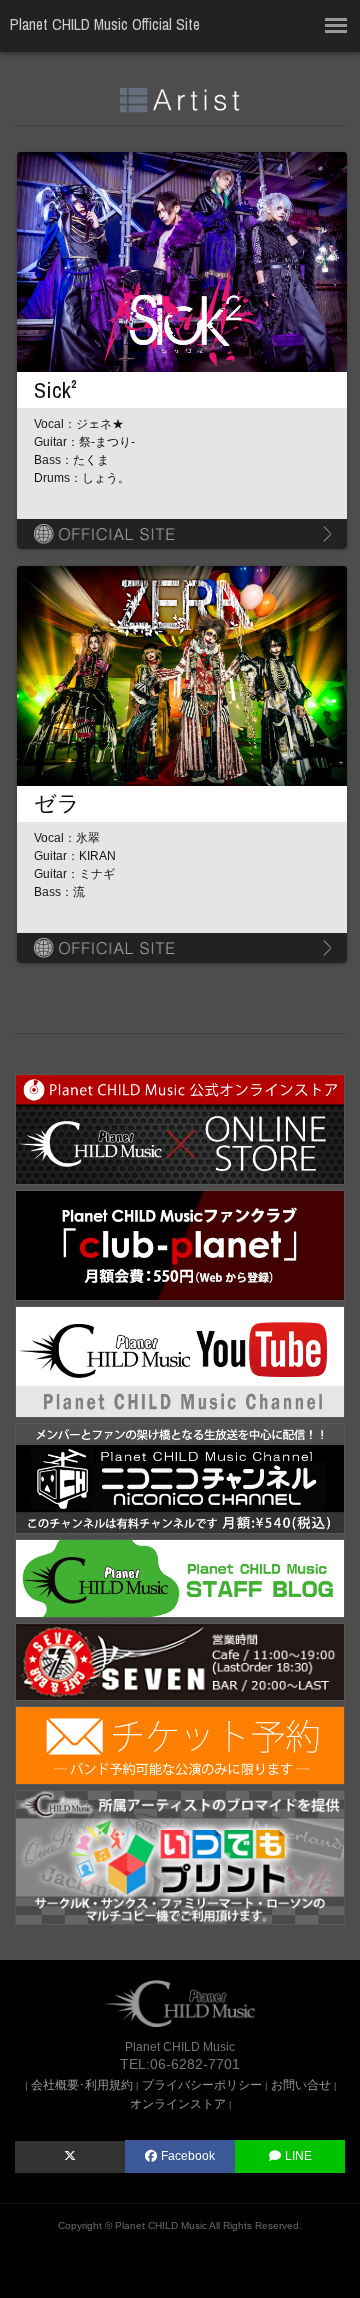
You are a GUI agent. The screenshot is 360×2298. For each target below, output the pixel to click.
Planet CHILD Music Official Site (105, 24)
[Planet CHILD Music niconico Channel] (180, 1477)
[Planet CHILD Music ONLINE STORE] (180, 1128)
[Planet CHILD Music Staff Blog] (180, 1577)
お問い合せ (301, 2084)
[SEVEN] (180, 1660)
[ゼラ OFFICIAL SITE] (182, 948)
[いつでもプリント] (180, 1855)
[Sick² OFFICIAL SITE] (182, 534)
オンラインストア (178, 2103)
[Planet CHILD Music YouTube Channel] (180, 1360)
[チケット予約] (180, 1744)
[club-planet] (180, 1244)
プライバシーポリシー (202, 2084)
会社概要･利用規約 (82, 2084)
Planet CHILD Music (161, 2225)
